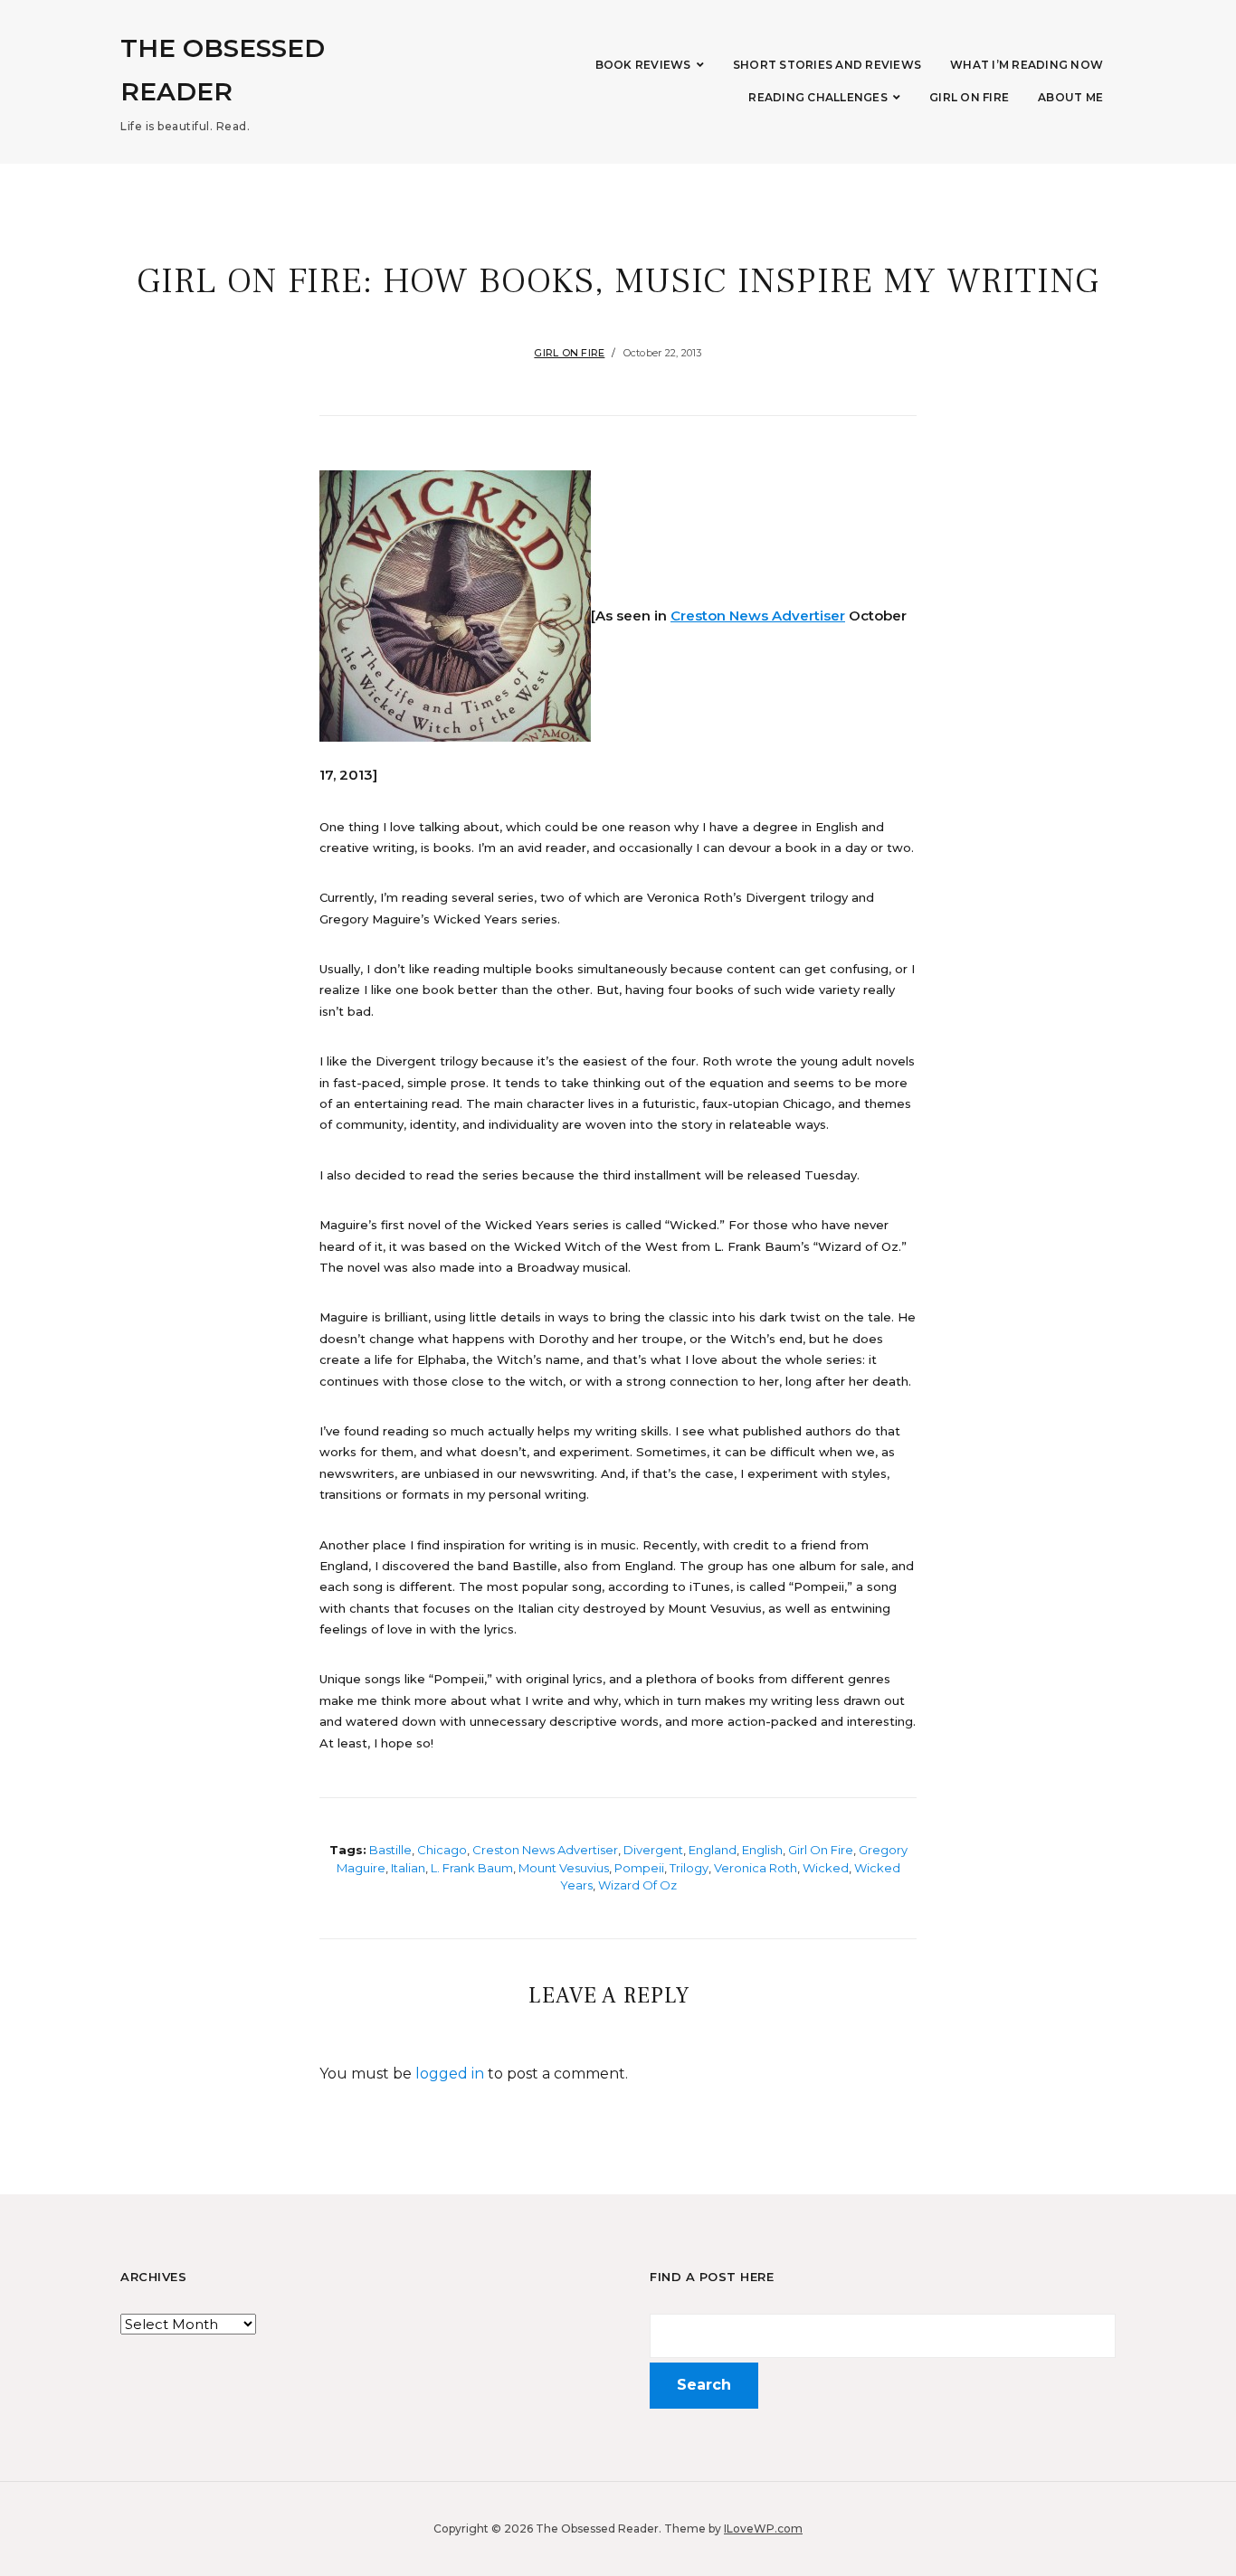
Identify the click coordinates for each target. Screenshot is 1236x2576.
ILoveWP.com (763, 2529)
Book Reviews (643, 65)
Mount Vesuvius (564, 1868)
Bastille (390, 1850)
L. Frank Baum (472, 1868)
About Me (1070, 97)
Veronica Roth (756, 1868)
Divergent (653, 1850)
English (762, 1850)
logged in (450, 2074)
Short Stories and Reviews (827, 65)
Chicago (442, 1850)
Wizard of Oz (637, 1885)
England (713, 1850)
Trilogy (689, 1868)
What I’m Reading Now (1027, 65)
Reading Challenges (818, 97)
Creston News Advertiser (758, 616)
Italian (408, 1868)
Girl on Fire (969, 97)
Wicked (826, 1868)
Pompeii (639, 1868)
